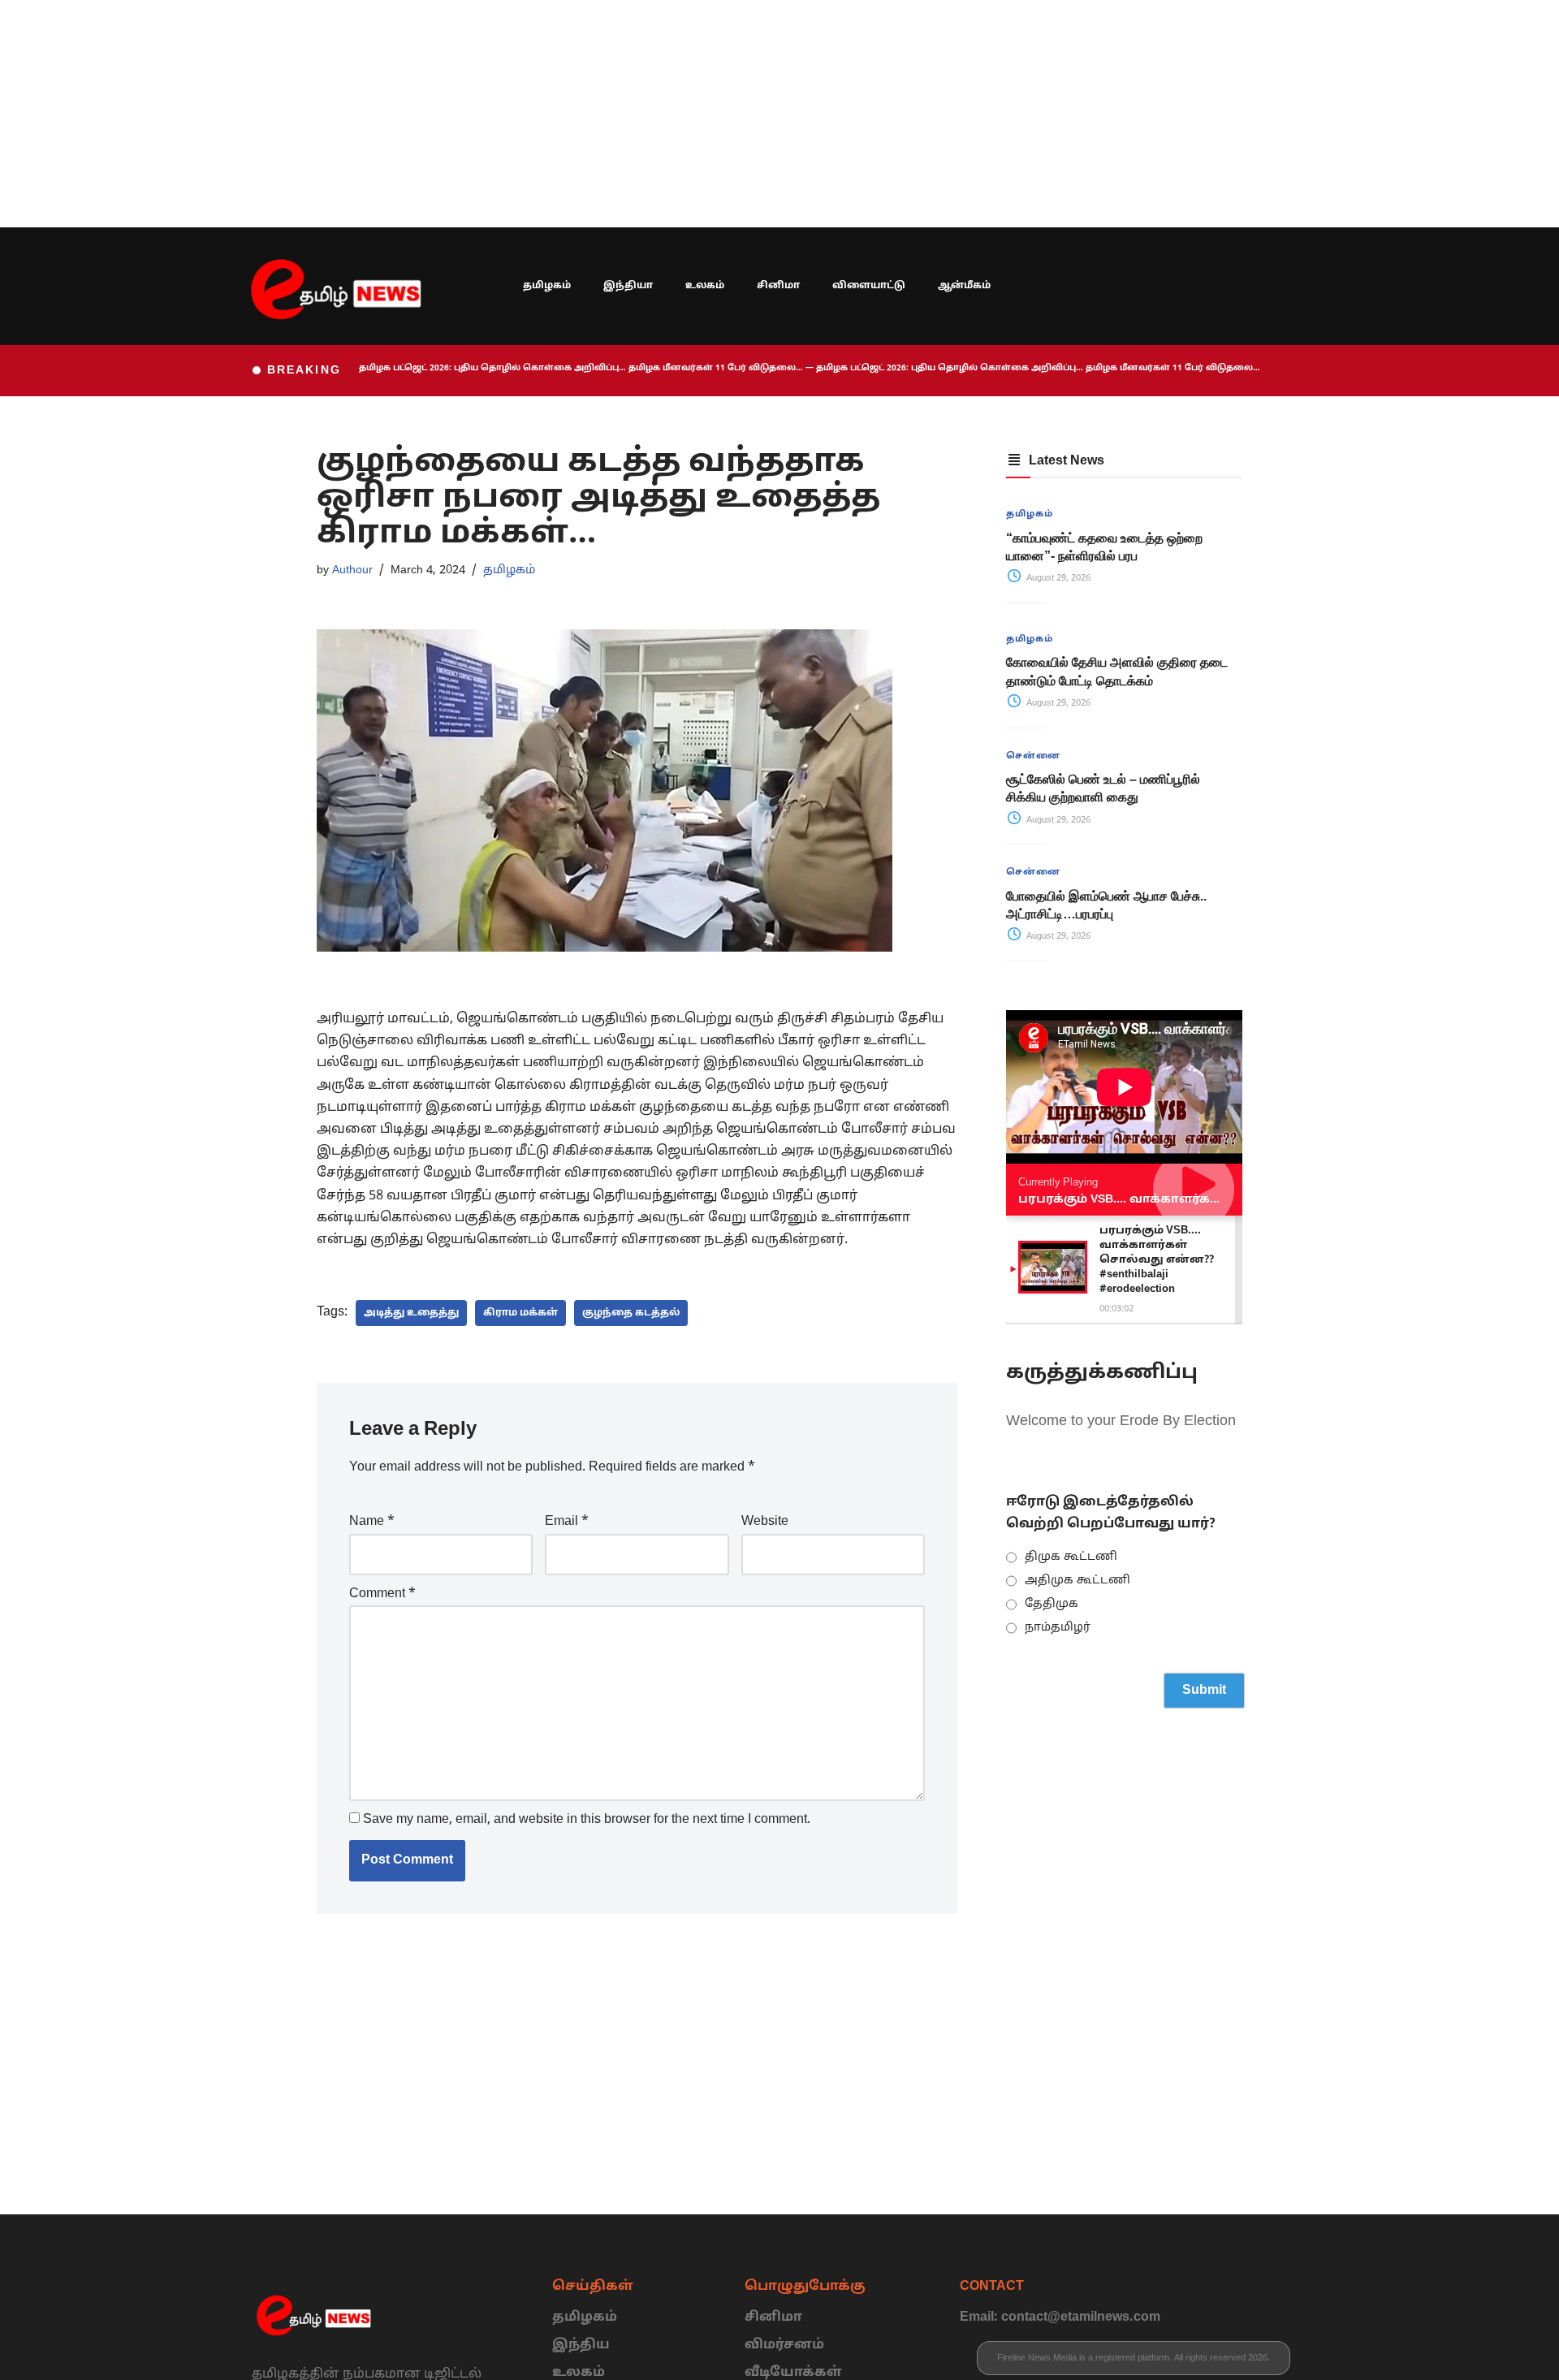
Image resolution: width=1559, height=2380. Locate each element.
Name (372, 1522)
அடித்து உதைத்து (411, 1313)
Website (765, 1522)
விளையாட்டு (869, 286)
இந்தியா (628, 286)
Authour (352, 570)
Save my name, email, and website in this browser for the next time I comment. (587, 1820)
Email (567, 1522)
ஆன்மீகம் (964, 286)
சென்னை (1033, 756)
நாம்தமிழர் (1058, 1628)
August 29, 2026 (1057, 578)
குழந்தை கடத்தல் (631, 1313)
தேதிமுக (1052, 1604)
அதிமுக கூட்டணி (1077, 1581)
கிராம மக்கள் (520, 1313)
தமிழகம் (547, 286)
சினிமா (778, 286)
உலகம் (705, 286)
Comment (382, 1594)
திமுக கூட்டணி (1071, 1557)
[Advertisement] (487, 114)
